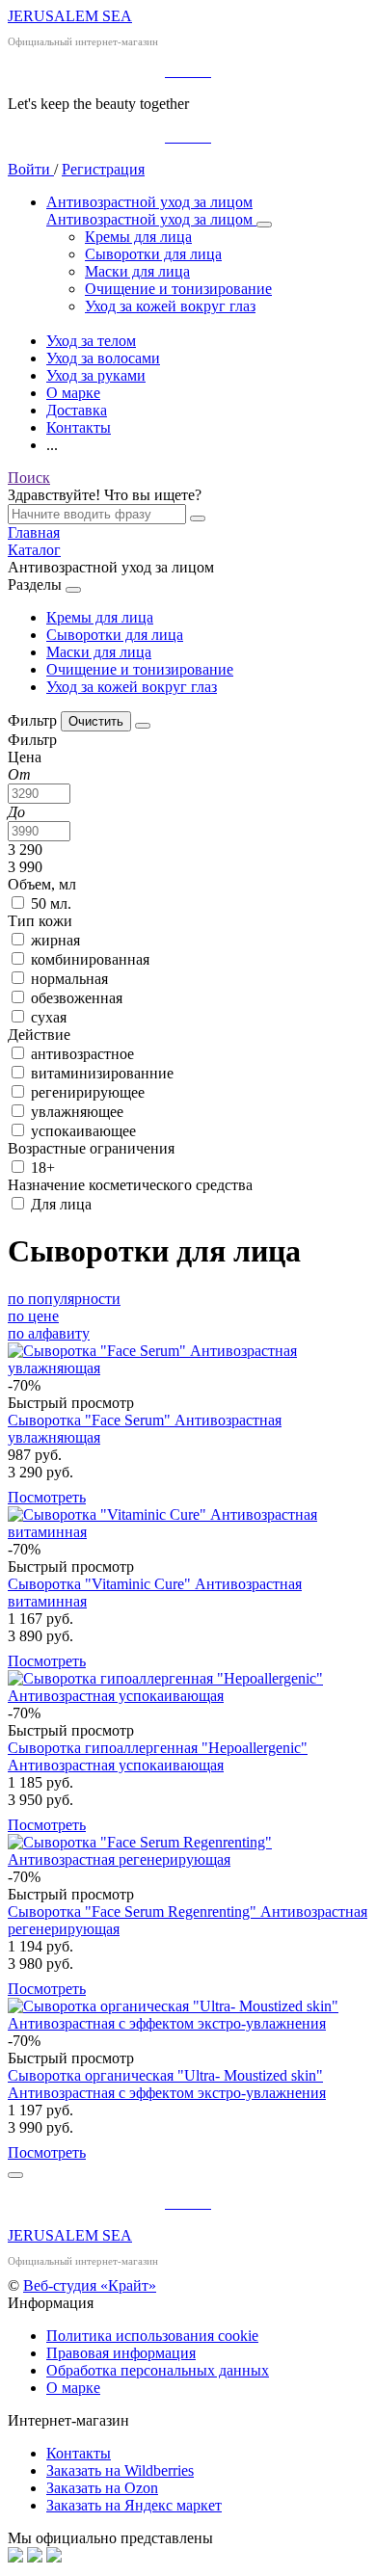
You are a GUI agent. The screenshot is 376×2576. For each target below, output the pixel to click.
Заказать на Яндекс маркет (134, 2505)
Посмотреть (47, 1497)
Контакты (79, 2453)
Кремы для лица (100, 617)
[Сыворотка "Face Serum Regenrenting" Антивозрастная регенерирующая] (188, 1851)
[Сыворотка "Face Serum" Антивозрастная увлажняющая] (188, 1360)
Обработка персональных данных (158, 2370)
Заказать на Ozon (102, 2488)
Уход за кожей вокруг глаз (132, 687)
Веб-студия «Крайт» (90, 2285)
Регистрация (103, 169)
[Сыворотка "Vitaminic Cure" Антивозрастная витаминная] (188, 1524)
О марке (73, 2388)
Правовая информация (121, 2353)
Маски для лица (99, 652)
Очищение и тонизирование (140, 669)
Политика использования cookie (152, 2336)
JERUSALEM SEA (70, 16)
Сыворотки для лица (115, 635)
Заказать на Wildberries (120, 2470)
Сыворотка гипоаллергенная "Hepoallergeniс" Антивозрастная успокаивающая (158, 1756)
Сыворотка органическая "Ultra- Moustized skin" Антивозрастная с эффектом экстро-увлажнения (167, 2084)
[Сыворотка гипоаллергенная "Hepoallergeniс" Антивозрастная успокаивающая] (188, 1687)
